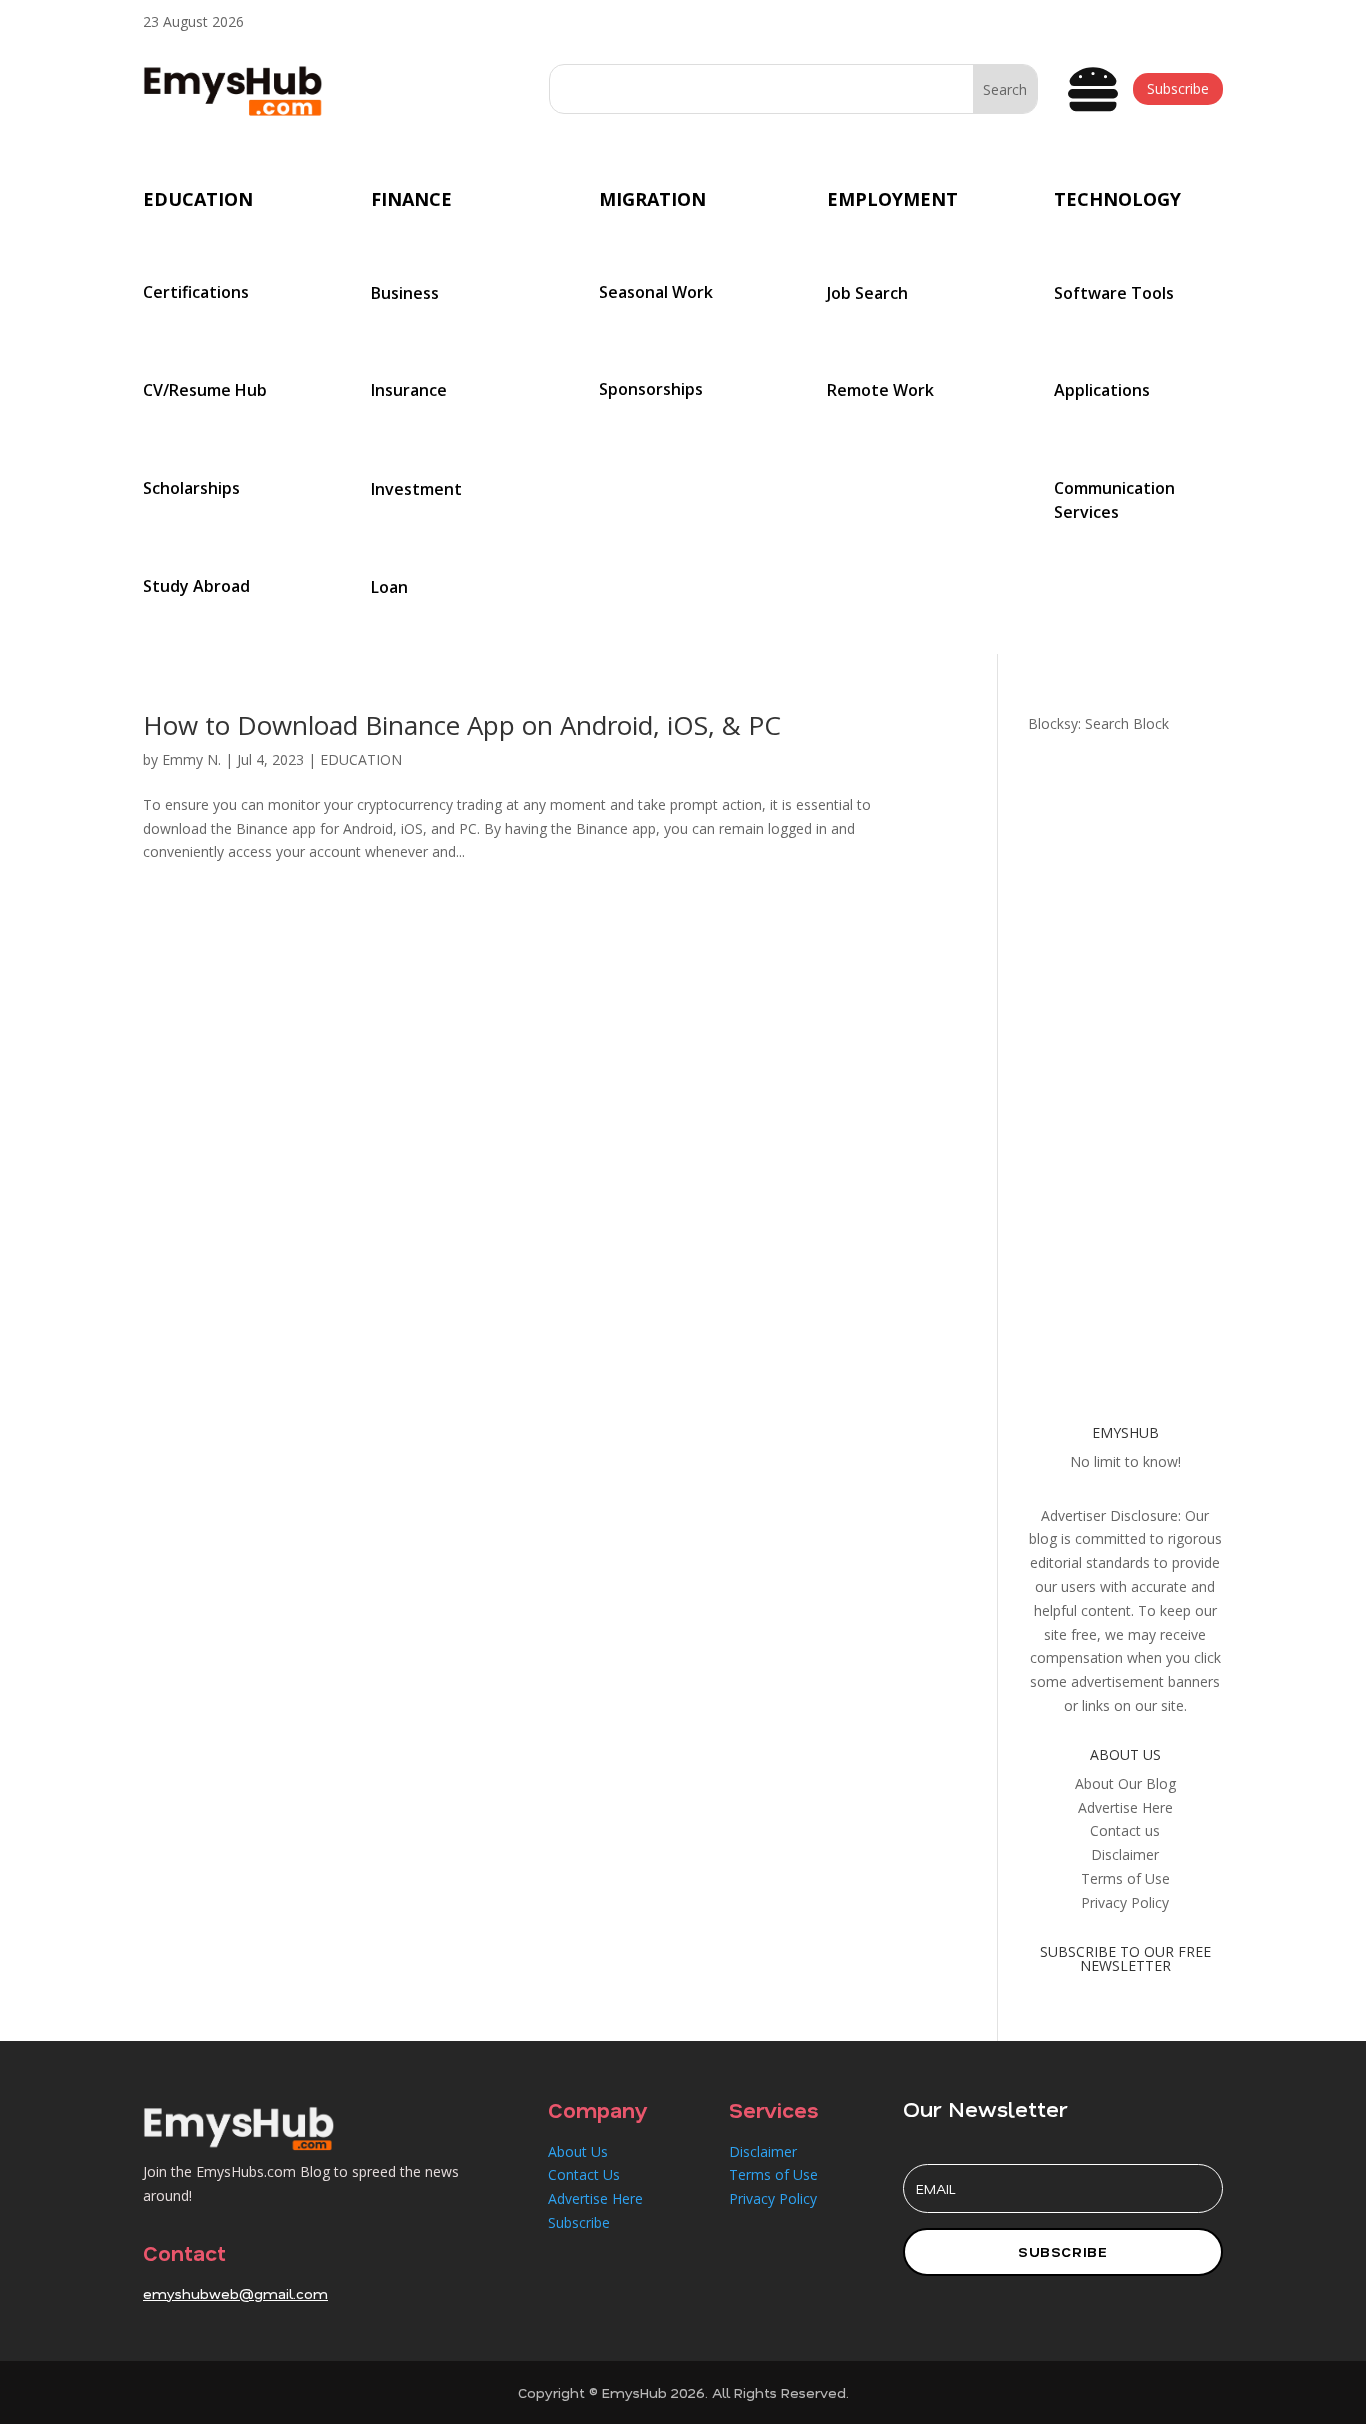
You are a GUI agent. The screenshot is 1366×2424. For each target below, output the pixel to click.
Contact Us (584, 2174)
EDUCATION (361, 759)
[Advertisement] (1125, 1066)
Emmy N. (191, 759)
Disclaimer (763, 2151)
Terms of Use (773, 2174)
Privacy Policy (773, 2198)
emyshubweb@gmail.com (235, 2293)
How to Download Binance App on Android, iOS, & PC (462, 725)
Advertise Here (595, 2198)
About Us (578, 2151)
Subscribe (1178, 88)
